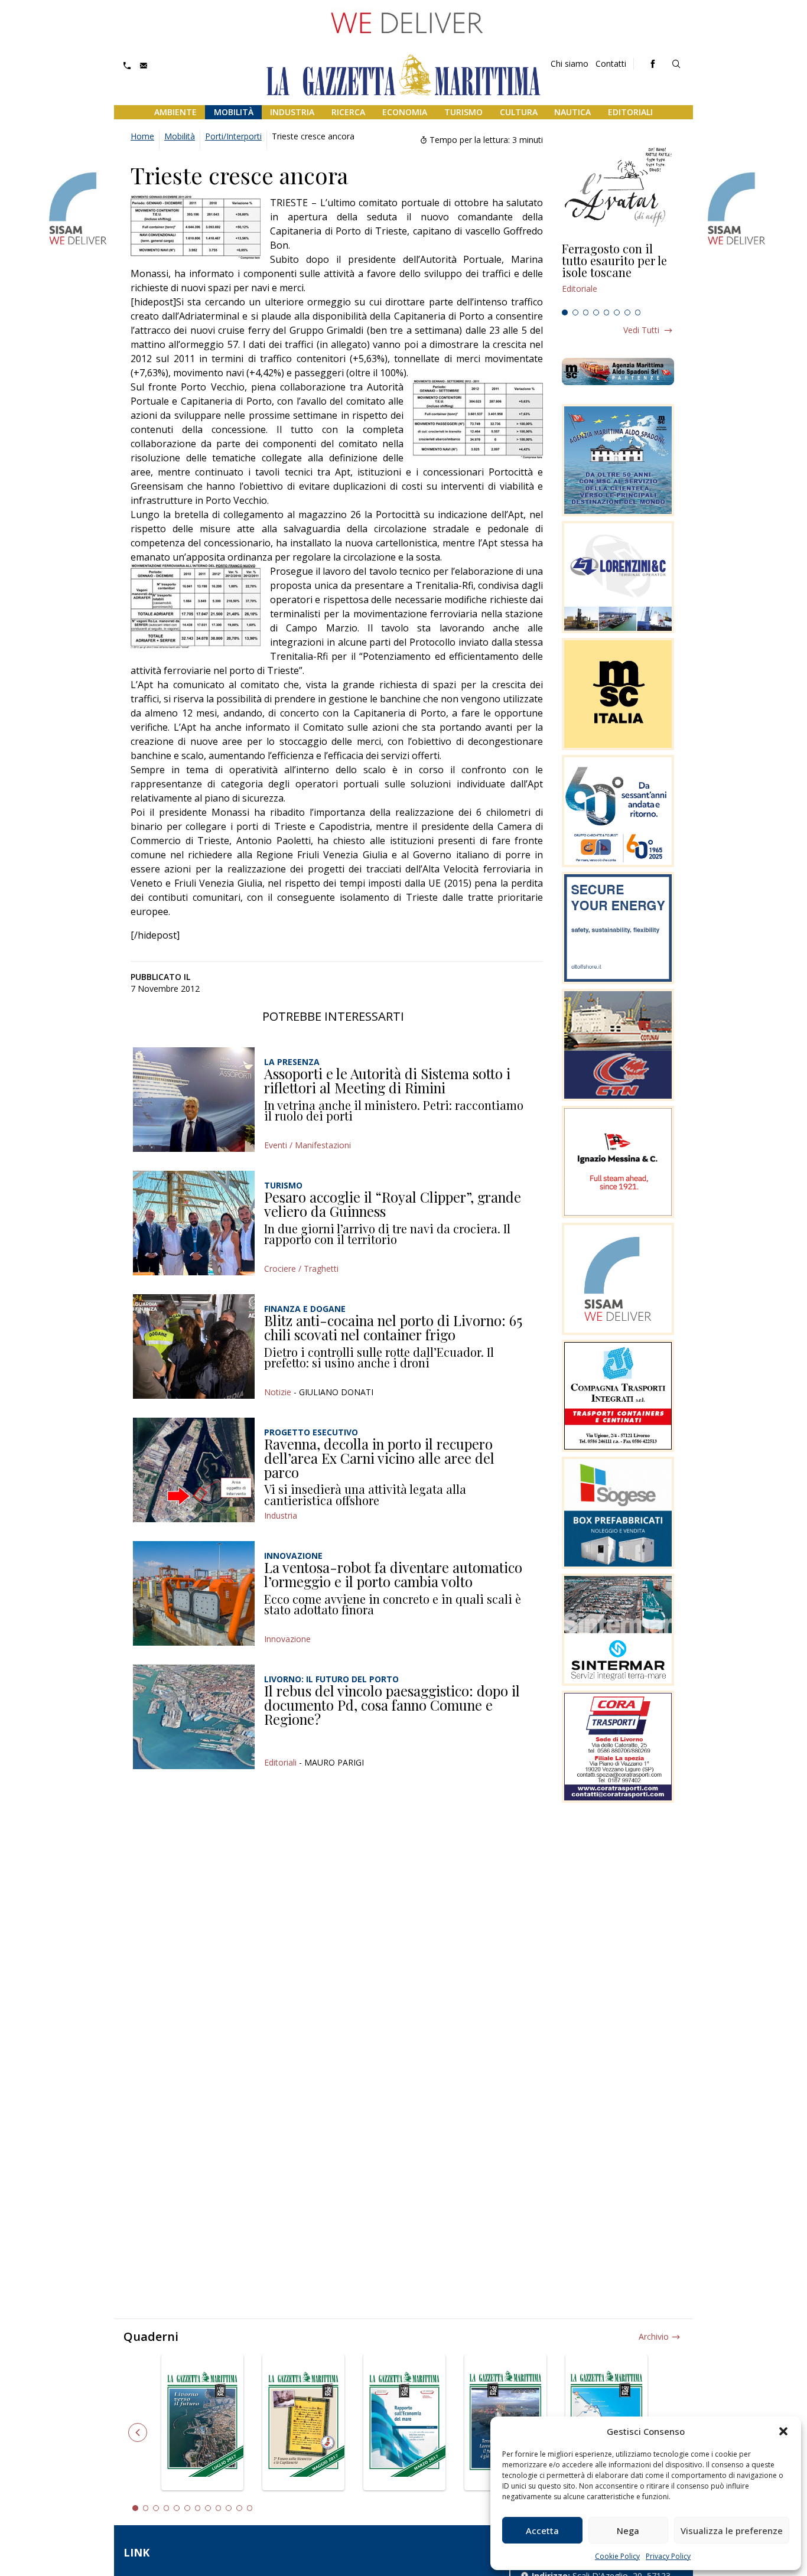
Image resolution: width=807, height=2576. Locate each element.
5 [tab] (607, 312)
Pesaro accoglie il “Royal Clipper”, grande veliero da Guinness (393, 1204)
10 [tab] (229, 2508)
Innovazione (287, 1639)
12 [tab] (250, 2508)
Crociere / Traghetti (301, 1269)
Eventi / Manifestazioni (307, 1145)
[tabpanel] (618, 273)
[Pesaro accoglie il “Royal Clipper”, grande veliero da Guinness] (194, 1223)
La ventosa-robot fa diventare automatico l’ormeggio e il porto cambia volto (393, 1574)
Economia (405, 112)
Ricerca (348, 112)
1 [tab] (565, 312)
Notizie (278, 1392)
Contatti (611, 63)
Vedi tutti (641, 330)
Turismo (463, 112)
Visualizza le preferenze (732, 2531)
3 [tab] (586, 312)
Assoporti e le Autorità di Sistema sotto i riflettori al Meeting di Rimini (387, 1080)
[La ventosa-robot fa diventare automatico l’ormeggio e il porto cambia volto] (194, 1593)
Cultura (519, 112)
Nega (628, 2531)
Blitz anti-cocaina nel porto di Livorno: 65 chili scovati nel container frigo (393, 1327)
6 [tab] (617, 312)
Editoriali (630, 112)
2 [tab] (575, 312)
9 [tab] (219, 2508)
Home (142, 136)
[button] (783, 2431)
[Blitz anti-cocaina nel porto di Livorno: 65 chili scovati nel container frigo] (194, 1346)
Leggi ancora (618, 273)
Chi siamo (570, 63)
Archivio (654, 2336)
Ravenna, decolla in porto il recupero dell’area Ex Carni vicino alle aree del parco (379, 1458)
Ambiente (175, 112)
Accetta (542, 2531)
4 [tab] (596, 312)
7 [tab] (627, 312)
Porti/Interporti (233, 136)
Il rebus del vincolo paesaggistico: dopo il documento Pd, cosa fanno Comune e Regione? (392, 1704)
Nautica (572, 112)
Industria (292, 112)
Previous (138, 2432)
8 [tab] (638, 312)
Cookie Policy (617, 2556)
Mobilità (234, 112)
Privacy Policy (668, 2556)
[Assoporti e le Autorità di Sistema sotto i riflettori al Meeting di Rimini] (194, 1100)
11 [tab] (239, 2508)
